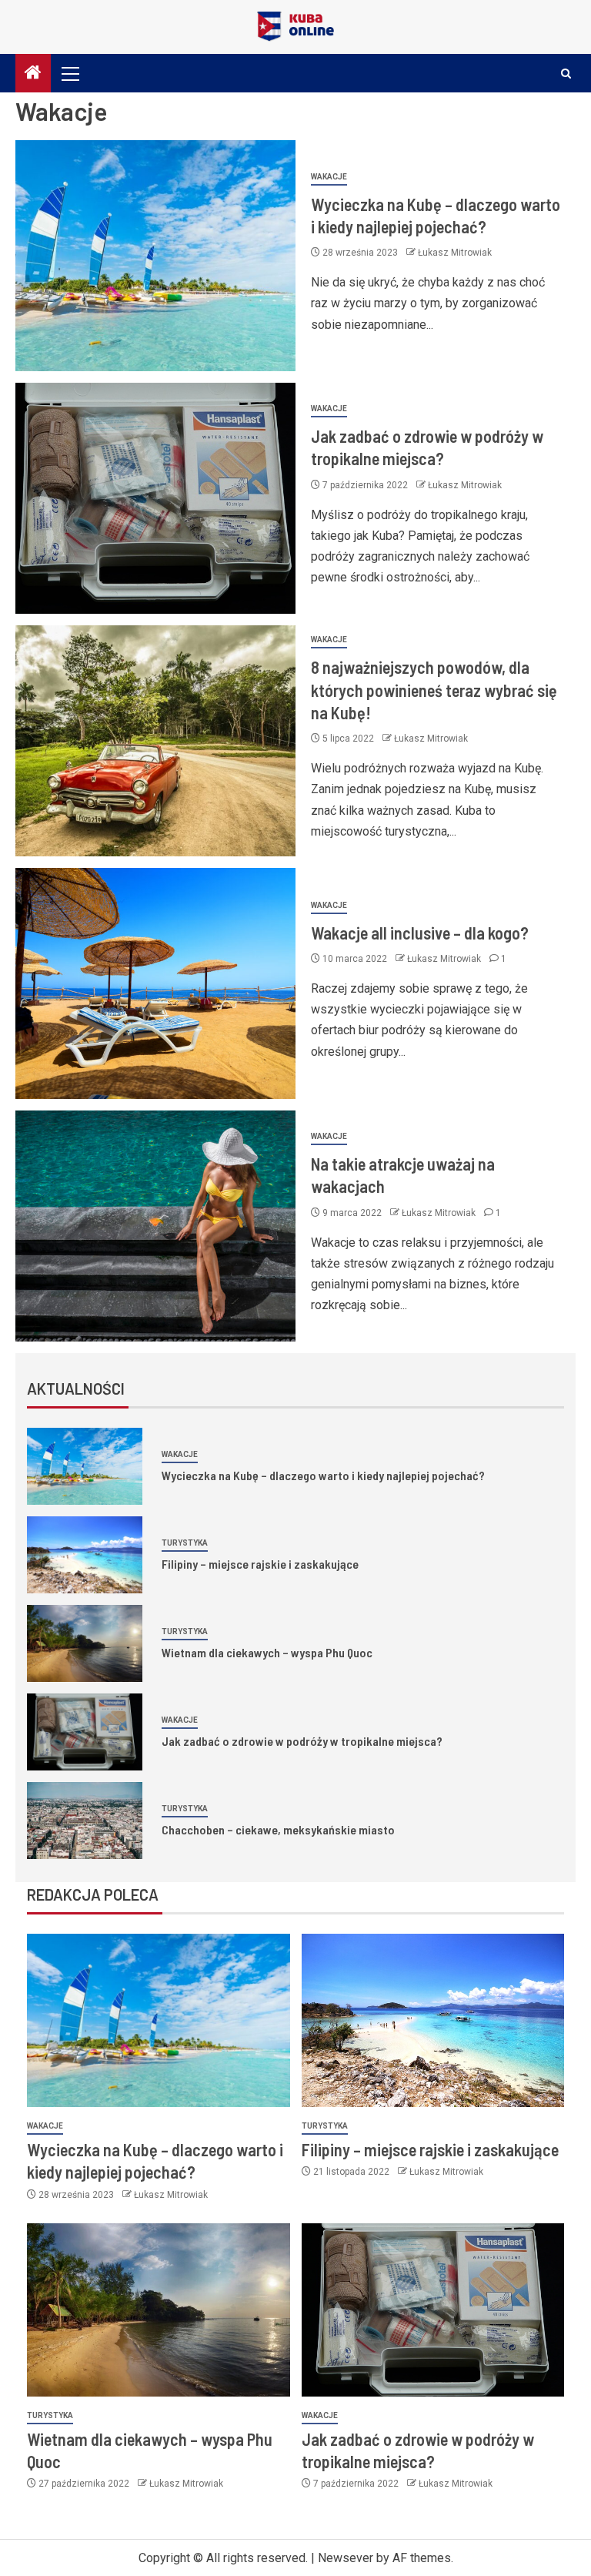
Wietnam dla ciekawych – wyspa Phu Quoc (267, 1652)
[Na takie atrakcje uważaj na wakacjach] (155, 1226)
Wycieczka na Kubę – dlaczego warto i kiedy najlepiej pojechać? (323, 1475)
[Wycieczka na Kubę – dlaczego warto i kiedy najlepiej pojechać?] (155, 256)
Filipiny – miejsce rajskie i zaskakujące (260, 1564)
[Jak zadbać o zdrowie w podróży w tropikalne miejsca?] (155, 498)
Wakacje (329, 177)
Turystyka (185, 1543)
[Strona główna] (33, 74)
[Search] (566, 74)
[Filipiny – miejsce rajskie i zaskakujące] (85, 1555)
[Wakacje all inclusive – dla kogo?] (155, 983)
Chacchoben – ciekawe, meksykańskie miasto (278, 1829)
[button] (69, 73)
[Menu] (69, 73)
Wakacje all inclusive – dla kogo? (420, 933)
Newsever (346, 2558)
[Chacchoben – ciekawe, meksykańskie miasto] (85, 1821)
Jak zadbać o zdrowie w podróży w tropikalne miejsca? (302, 1741)
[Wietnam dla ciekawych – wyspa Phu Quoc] (85, 1643)
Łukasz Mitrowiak (455, 253)
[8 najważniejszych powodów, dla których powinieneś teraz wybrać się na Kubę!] (155, 741)
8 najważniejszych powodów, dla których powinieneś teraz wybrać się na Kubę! (434, 690)
